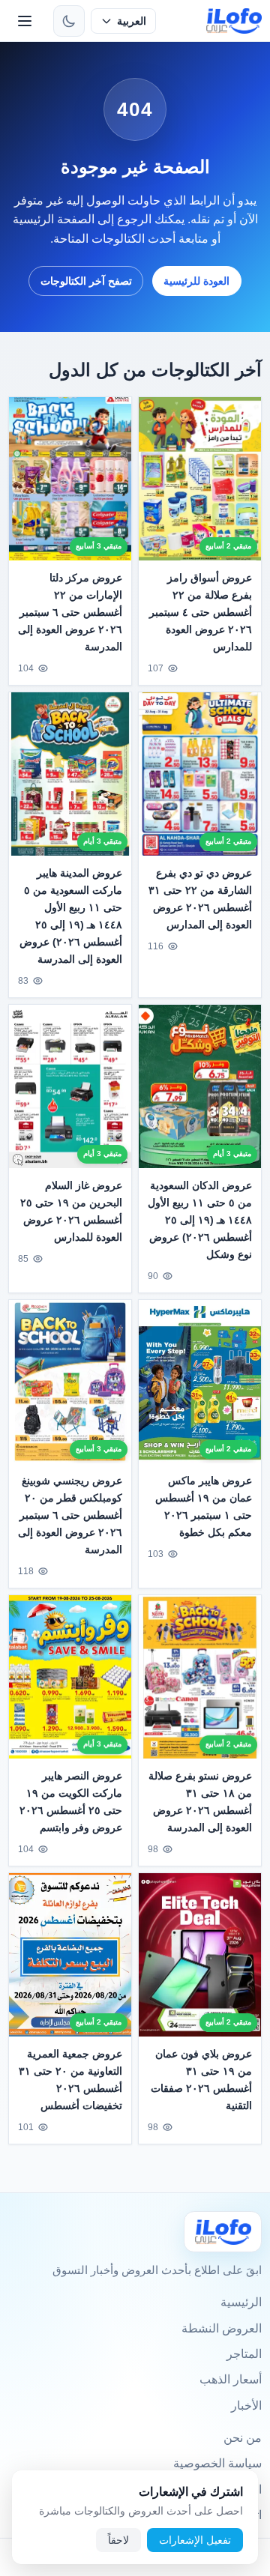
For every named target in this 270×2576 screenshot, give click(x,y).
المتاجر (244, 2354)
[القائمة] (25, 21)
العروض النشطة (222, 2328)
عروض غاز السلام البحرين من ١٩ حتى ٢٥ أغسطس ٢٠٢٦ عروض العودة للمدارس (71, 1211)
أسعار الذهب (231, 2379)
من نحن (243, 2438)
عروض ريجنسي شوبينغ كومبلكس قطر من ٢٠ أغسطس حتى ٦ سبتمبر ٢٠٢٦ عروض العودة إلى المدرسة (70, 1515)
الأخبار (246, 2406)
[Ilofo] (223, 2232)
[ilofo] (234, 21)
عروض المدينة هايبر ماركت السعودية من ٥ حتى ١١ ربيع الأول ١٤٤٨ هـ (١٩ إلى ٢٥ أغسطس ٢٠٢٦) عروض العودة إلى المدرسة (71, 916)
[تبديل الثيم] (69, 21)
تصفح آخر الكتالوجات (86, 281)
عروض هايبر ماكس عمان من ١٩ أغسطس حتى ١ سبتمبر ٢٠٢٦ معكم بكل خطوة (204, 1506)
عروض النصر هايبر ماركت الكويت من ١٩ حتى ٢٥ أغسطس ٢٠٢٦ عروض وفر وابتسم (71, 1802)
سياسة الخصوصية (217, 2463)
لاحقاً (118, 2540)
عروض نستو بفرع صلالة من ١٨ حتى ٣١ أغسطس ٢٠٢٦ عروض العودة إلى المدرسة (200, 1802)
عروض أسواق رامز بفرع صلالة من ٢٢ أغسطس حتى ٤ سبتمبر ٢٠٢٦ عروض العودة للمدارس (201, 612)
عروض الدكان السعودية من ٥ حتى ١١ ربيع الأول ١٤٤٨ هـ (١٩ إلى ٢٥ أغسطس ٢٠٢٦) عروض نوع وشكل (200, 1220)
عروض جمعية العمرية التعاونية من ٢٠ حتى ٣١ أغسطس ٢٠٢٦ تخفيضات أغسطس (70, 2080)
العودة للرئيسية (196, 281)
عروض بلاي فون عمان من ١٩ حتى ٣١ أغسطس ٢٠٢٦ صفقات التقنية (201, 2080)
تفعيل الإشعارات (195, 2540)
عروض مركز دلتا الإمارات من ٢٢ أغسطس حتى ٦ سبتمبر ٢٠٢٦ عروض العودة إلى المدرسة (70, 612)
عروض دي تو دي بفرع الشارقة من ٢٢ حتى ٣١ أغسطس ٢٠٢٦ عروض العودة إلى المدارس (200, 899)
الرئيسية (241, 2302)
